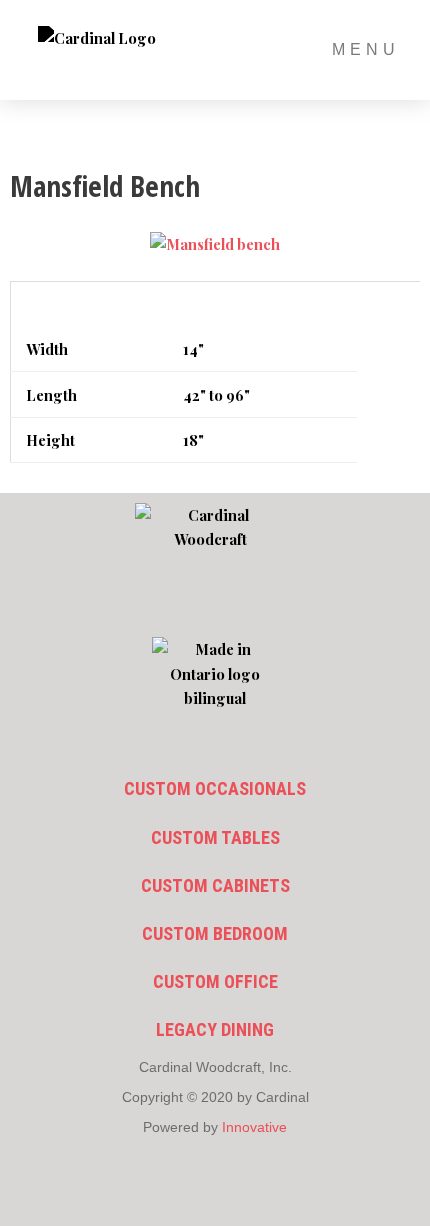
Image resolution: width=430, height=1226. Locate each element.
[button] (215, 602)
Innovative (254, 1127)
